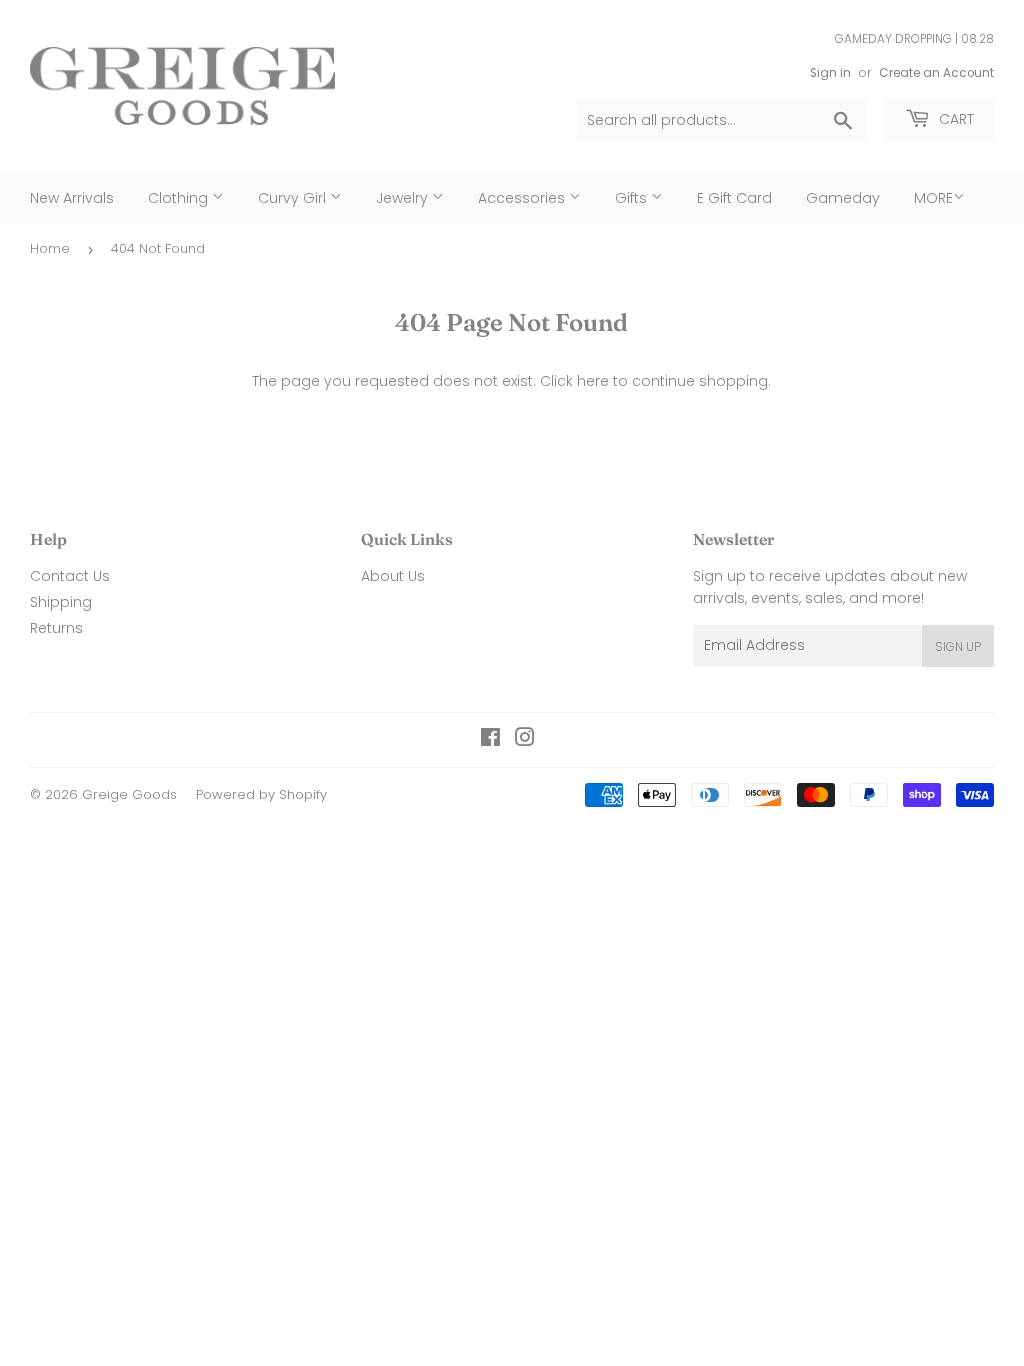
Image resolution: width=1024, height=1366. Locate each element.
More (933, 198)
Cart (954, 119)
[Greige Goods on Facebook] (490, 740)
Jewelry (404, 198)
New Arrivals (72, 198)
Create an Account (936, 73)
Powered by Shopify (261, 794)
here (593, 381)
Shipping (61, 602)
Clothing (180, 198)
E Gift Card (734, 198)
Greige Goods (129, 794)
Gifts (633, 198)
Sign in (830, 73)
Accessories (523, 198)
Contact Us (70, 576)
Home (50, 248)
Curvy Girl (294, 198)
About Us (393, 576)
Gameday (843, 198)
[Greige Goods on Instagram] (525, 740)
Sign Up (958, 646)
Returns (56, 628)
